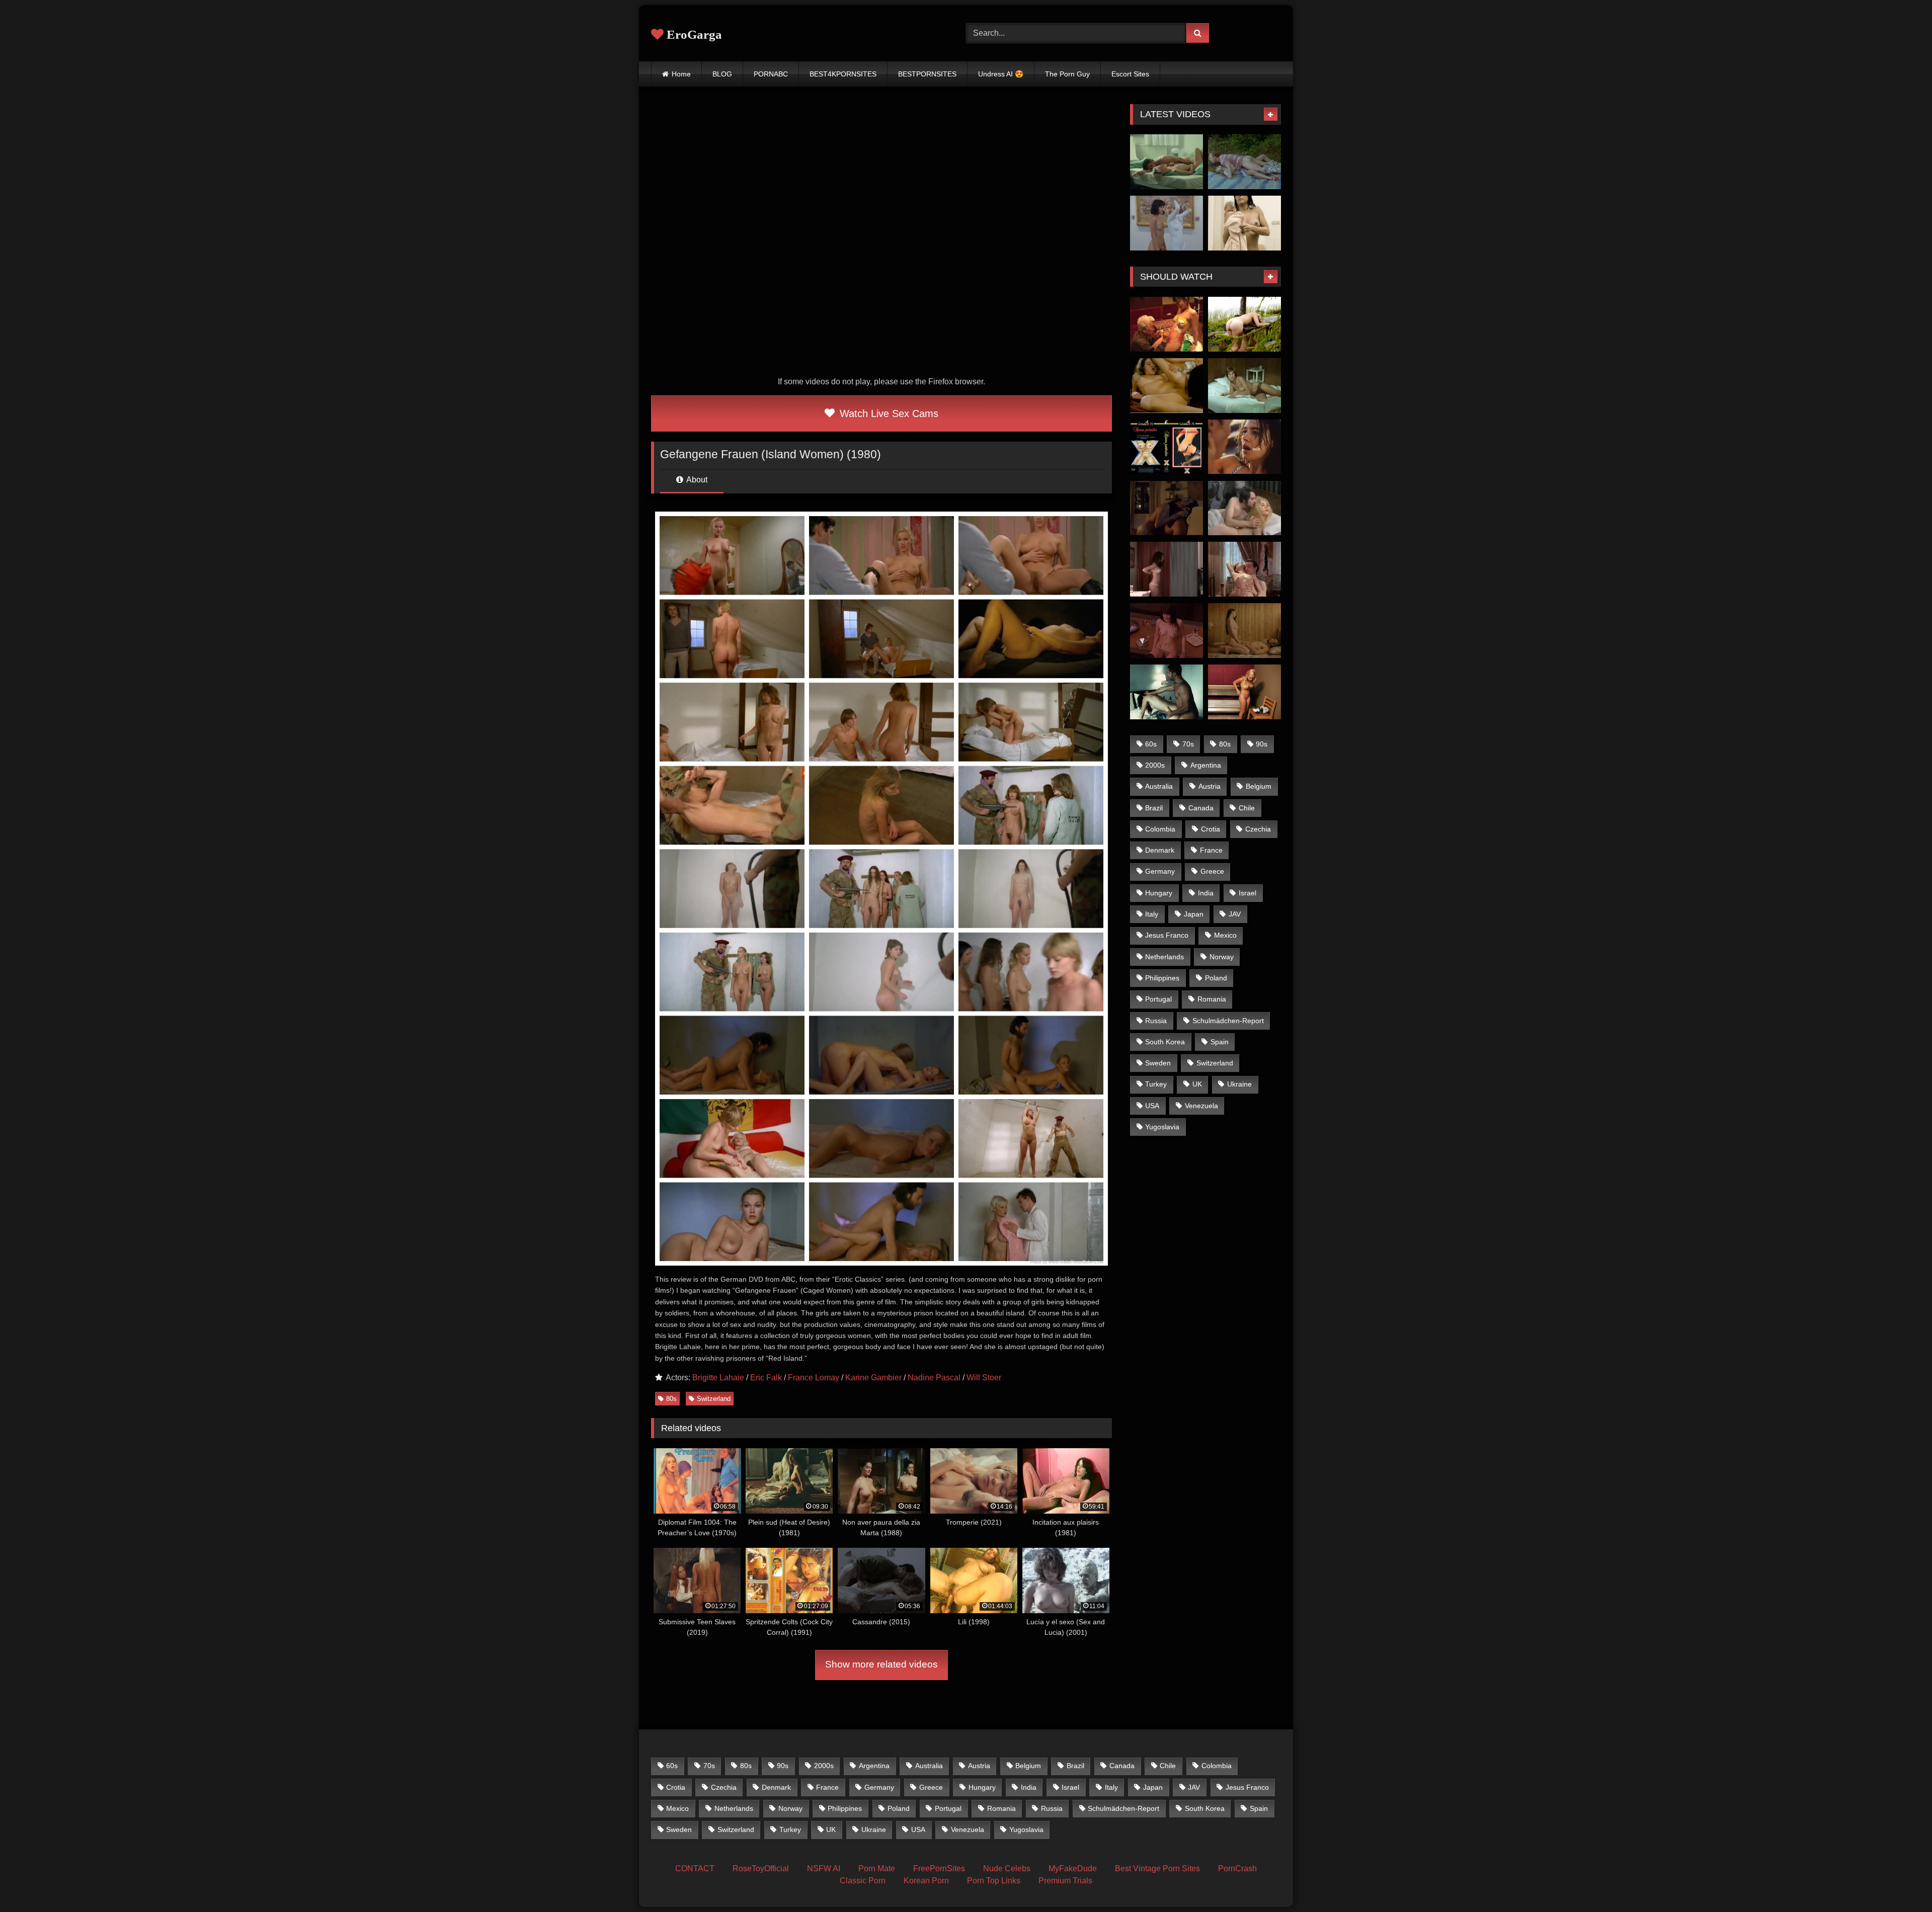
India (1206, 893)
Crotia (1211, 829)
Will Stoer (984, 1378)
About (696, 480)
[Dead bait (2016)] (1244, 324)
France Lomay (814, 1378)
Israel (1247, 893)
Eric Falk (766, 1378)
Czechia (1258, 829)
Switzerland (714, 1399)
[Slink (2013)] (1244, 692)
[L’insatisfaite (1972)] (1244, 386)
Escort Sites (1130, 74)
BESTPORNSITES (927, 74)
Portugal (1158, 999)
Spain (1220, 1042)
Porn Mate (877, 1868)
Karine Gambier (873, 1378)
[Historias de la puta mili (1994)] (1244, 162)
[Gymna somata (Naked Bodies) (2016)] (1166, 569)
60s (1151, 744)
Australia (1159, 786)
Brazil (1154, 808)
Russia (1156, 1021)
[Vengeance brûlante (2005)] (1166, 631)
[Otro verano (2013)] (1166, 508)
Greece (1212, 871)
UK (1197, 1084)
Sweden (1158, 1063)
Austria (1210, 786)
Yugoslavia (1162, 1127)
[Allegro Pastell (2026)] (1166, 162)
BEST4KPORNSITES (843, 74)
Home (681, 74)
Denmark (1160, 850)
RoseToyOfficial (761, 1868)
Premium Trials (1065, 1881)
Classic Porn (863, 1881)
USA (1152, 1106)
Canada (1201, 808)
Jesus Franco (1167, 935)
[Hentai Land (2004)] (1166, 324)
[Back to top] (1901, 1882)
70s (1188, 744)
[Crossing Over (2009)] (1166, 692)
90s (1262, 744)
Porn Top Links (994, 1881)
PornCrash (1237, 1868)
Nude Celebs (1007, 1868)
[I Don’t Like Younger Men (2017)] (1244, 631)
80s (671, 1399)
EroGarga (693, 34)
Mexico (1225, 935)
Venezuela (1201, 1106)
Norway (1222, 957)
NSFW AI (824, 1868)
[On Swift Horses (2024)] (1244, 447)
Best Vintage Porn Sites (1157, 1868)
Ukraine (1239, 1084)
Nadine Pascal (934, 1378)
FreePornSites (939, 1868)
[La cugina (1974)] (1244, 569)
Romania (1212, 999)
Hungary (1159, 893)
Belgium (1259, 786)
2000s (1155, 765)
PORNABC (771, 74)
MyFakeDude (1073, 1868)
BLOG (722, 74)
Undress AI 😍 (1001, 74)
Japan (1194, 914)
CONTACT (695, 1868)
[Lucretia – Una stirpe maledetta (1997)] (1166, 386)
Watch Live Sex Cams (888, 413)
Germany (1160, 871)
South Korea (1165, 1042)
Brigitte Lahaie (718, 1378)
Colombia (1160, 829)
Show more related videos (881, 1664)
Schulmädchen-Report (1228, 1021)
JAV (1235, 914)
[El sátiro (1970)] (1244, 508)
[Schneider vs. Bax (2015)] (1244, 223)
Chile (1247, 808)
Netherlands (1164, 957)
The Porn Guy (1067, 74)
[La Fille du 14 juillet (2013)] (1166, 223)
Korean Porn (926, 1881)
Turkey (1156, 1084)
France (1211, 850)
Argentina (1206, 765)
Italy (1152, 914)
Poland (1216, 978)
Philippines (1162, 978)
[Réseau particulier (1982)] (1166, 447)
